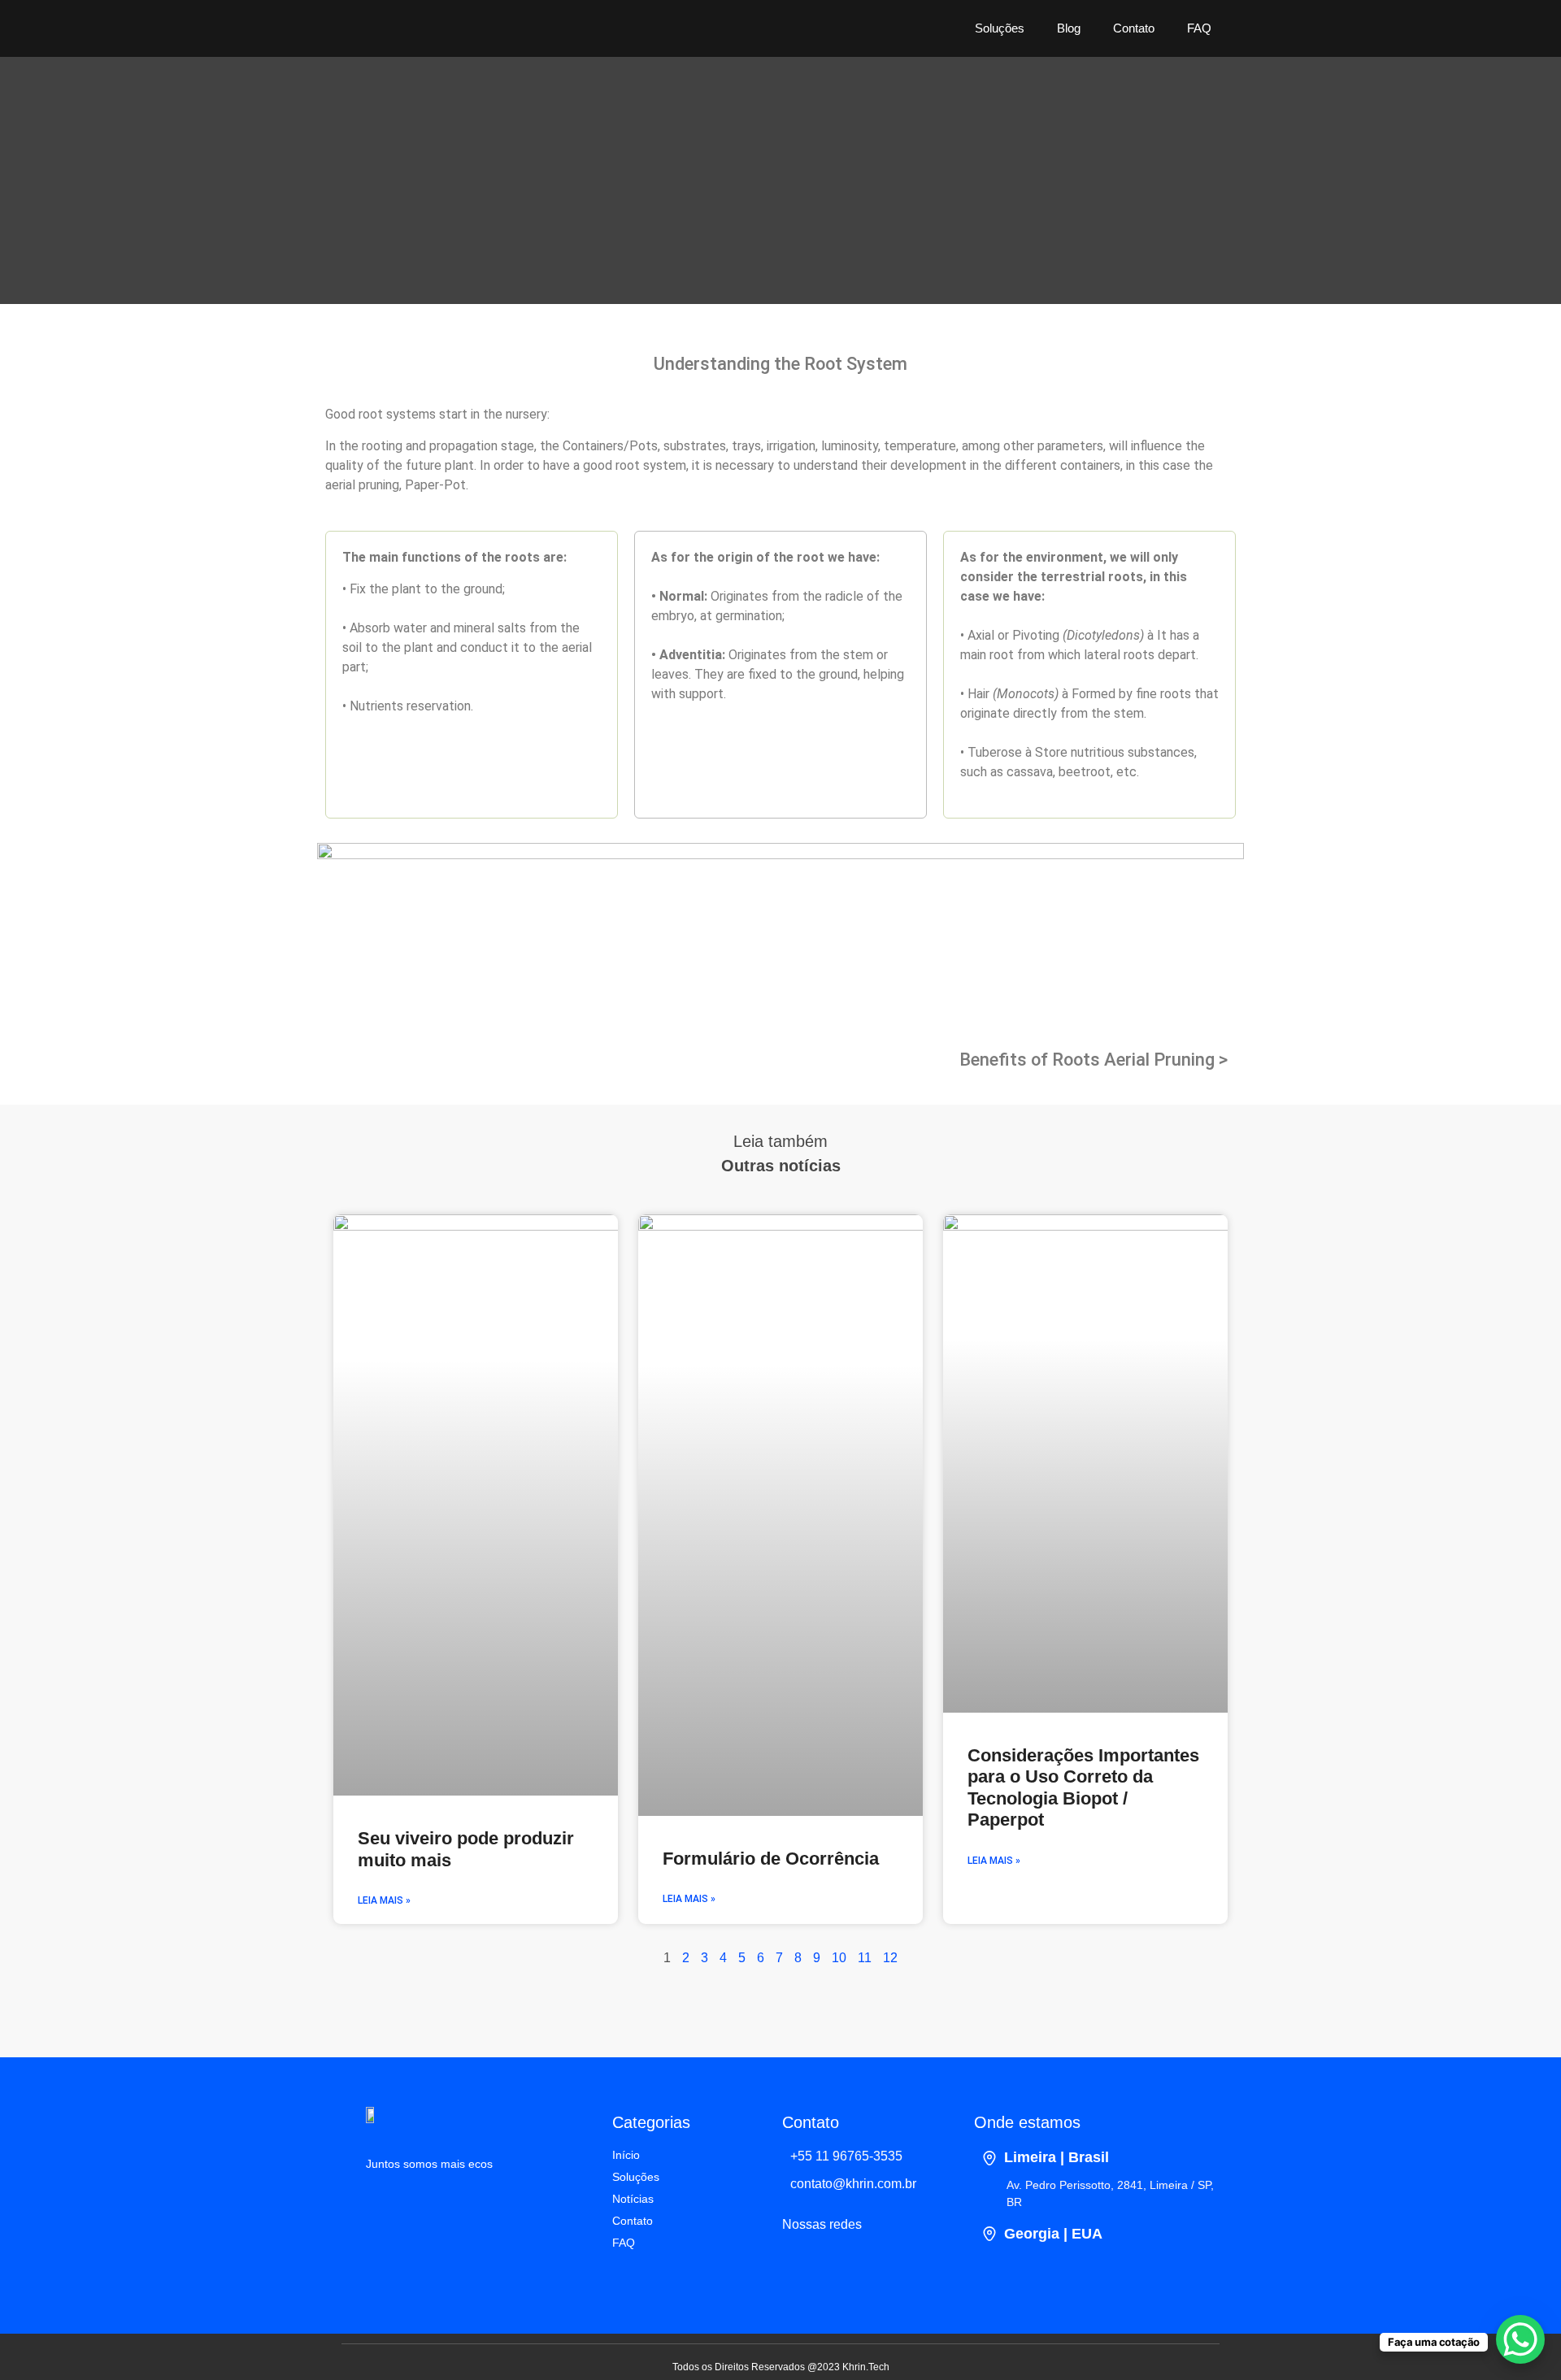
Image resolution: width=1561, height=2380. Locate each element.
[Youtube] (892, 2268)
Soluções (1000, 28)
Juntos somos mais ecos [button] (429, 2164)
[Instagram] (847, 2268)
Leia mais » (384, 1900)
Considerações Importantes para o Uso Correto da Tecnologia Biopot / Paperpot (1083, 1787)
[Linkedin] (802, 2268)
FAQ (1199, 28)
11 (865, 1958)
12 (890, 1958)
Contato (1134, 28)
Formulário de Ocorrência (771, 1859)
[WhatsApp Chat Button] (1520, 2339)
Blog (1069, 28)
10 (839, 1958)
